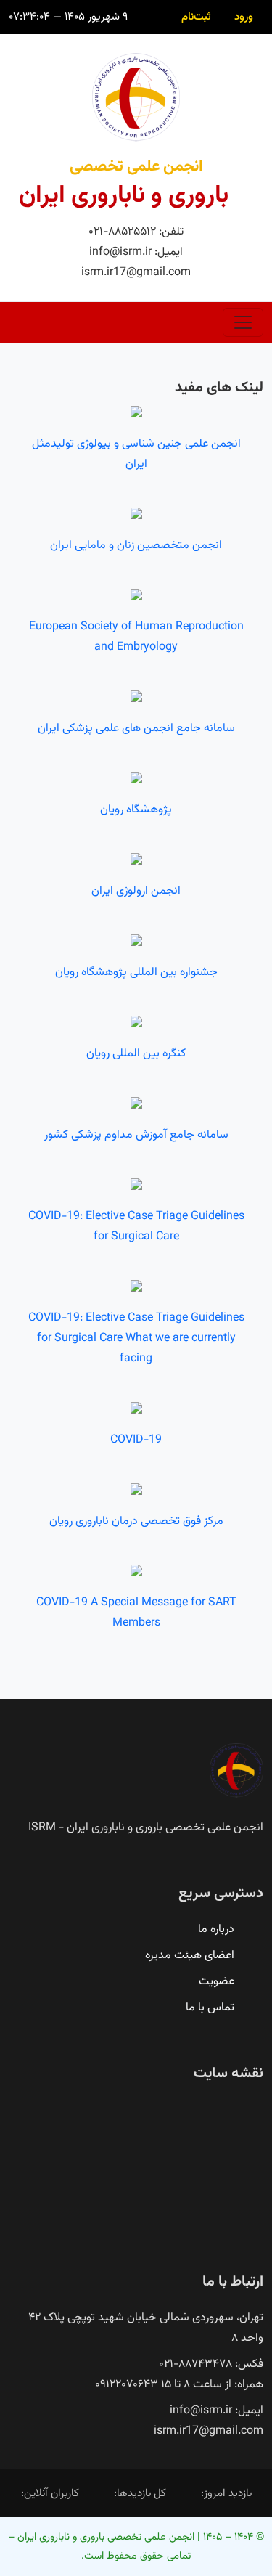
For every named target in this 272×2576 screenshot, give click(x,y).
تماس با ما (210, 2008)
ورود (244, 17)
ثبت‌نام (196, 17)
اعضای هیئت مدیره (190, 1956)
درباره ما (216, 1929)
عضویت (217, 1982)
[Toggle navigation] (243, 322)
